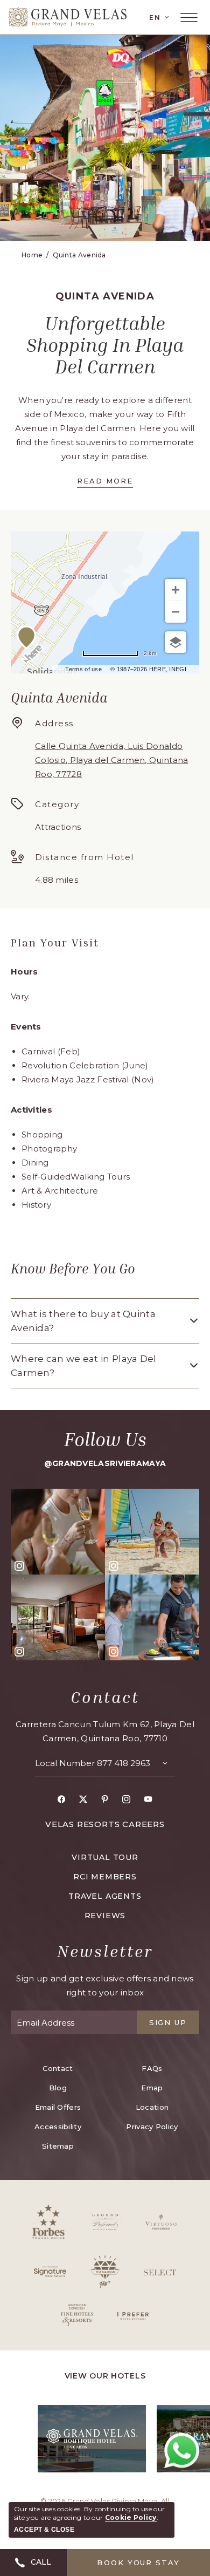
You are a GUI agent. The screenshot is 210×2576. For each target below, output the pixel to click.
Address (54, 723)
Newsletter (105, 1951)
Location (152, 2107)
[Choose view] (176, 642)
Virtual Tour (105, 1857)
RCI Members (105, 1877)
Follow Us (105, 1439)
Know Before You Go (73, 1269)
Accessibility (58, 2127)
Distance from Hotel (85, 857)
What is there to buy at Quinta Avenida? (83, 1321)
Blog (58, 2088)
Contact (105, 1697)
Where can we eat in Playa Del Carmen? (84, 1366)
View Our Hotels (105, 2376)
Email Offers (58, 2107)
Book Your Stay (138, 2563)
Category (57, 804)
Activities (31, 1110)
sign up (168, 2022)
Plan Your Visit (55, 942)
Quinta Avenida (79, 255)
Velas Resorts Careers (105, 1824)
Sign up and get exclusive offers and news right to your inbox (105, 1985)
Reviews (105, 1916)
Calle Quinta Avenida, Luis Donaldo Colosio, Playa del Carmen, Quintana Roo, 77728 (112, 760)
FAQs (152, 2068)
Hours (24, 972)
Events (26, 1027)
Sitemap (58, 2146)
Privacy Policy (152, 2127)
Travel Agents (105, 1896)
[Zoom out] (176, 612)
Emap (152, 2088)
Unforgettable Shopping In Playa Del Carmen (105, 345)
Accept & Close (44, 2530)
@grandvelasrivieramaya (105, 1463)
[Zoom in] (176, 590)
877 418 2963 (124, 1763)
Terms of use (83, 669)
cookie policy (131, 2517)
